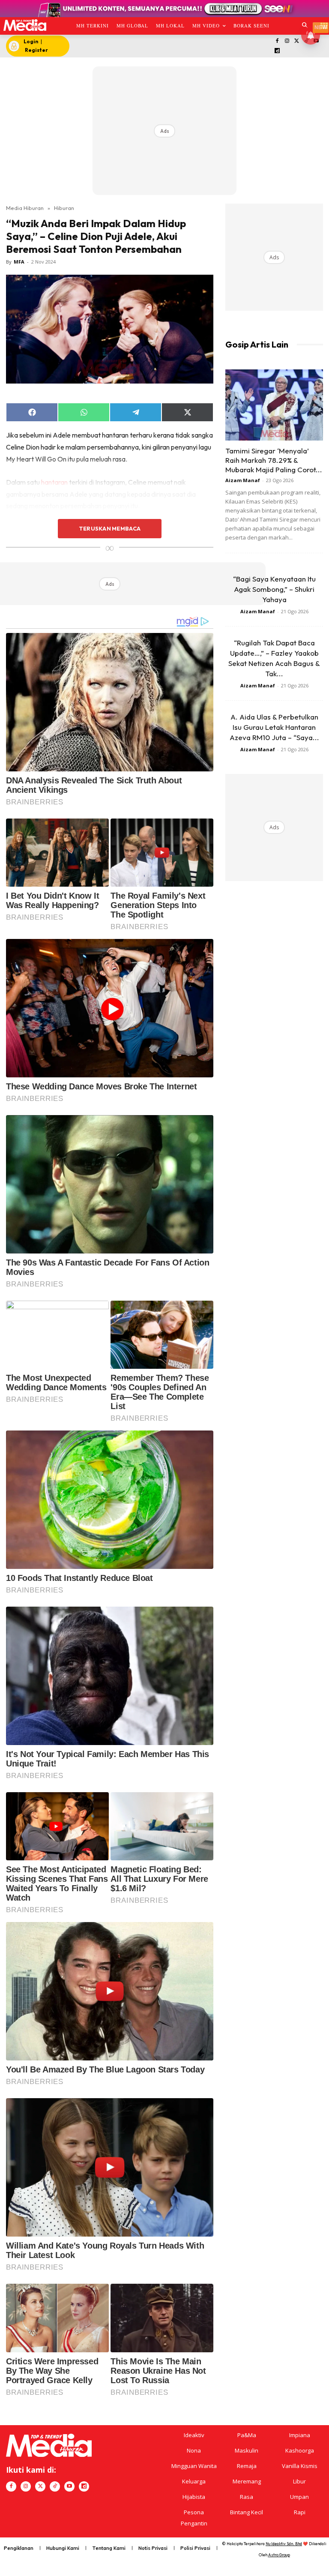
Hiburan (64, 208)
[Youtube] (69, 2486)
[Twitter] (297, 41)
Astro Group (279, 2555)
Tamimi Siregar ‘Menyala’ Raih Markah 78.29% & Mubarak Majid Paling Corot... (274, 460)
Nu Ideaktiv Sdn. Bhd (284, 2544)
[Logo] (25, 25)
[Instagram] (287, 41)
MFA (19, 262)
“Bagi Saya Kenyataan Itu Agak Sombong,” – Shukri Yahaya (274, 589)
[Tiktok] (55, 2486)
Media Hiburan (25, 208)
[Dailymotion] (277, 51)
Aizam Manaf (243, 480)
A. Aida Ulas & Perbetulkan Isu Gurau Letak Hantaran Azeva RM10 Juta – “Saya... (274, 727)
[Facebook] (277, 41)
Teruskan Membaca (110, 528)
